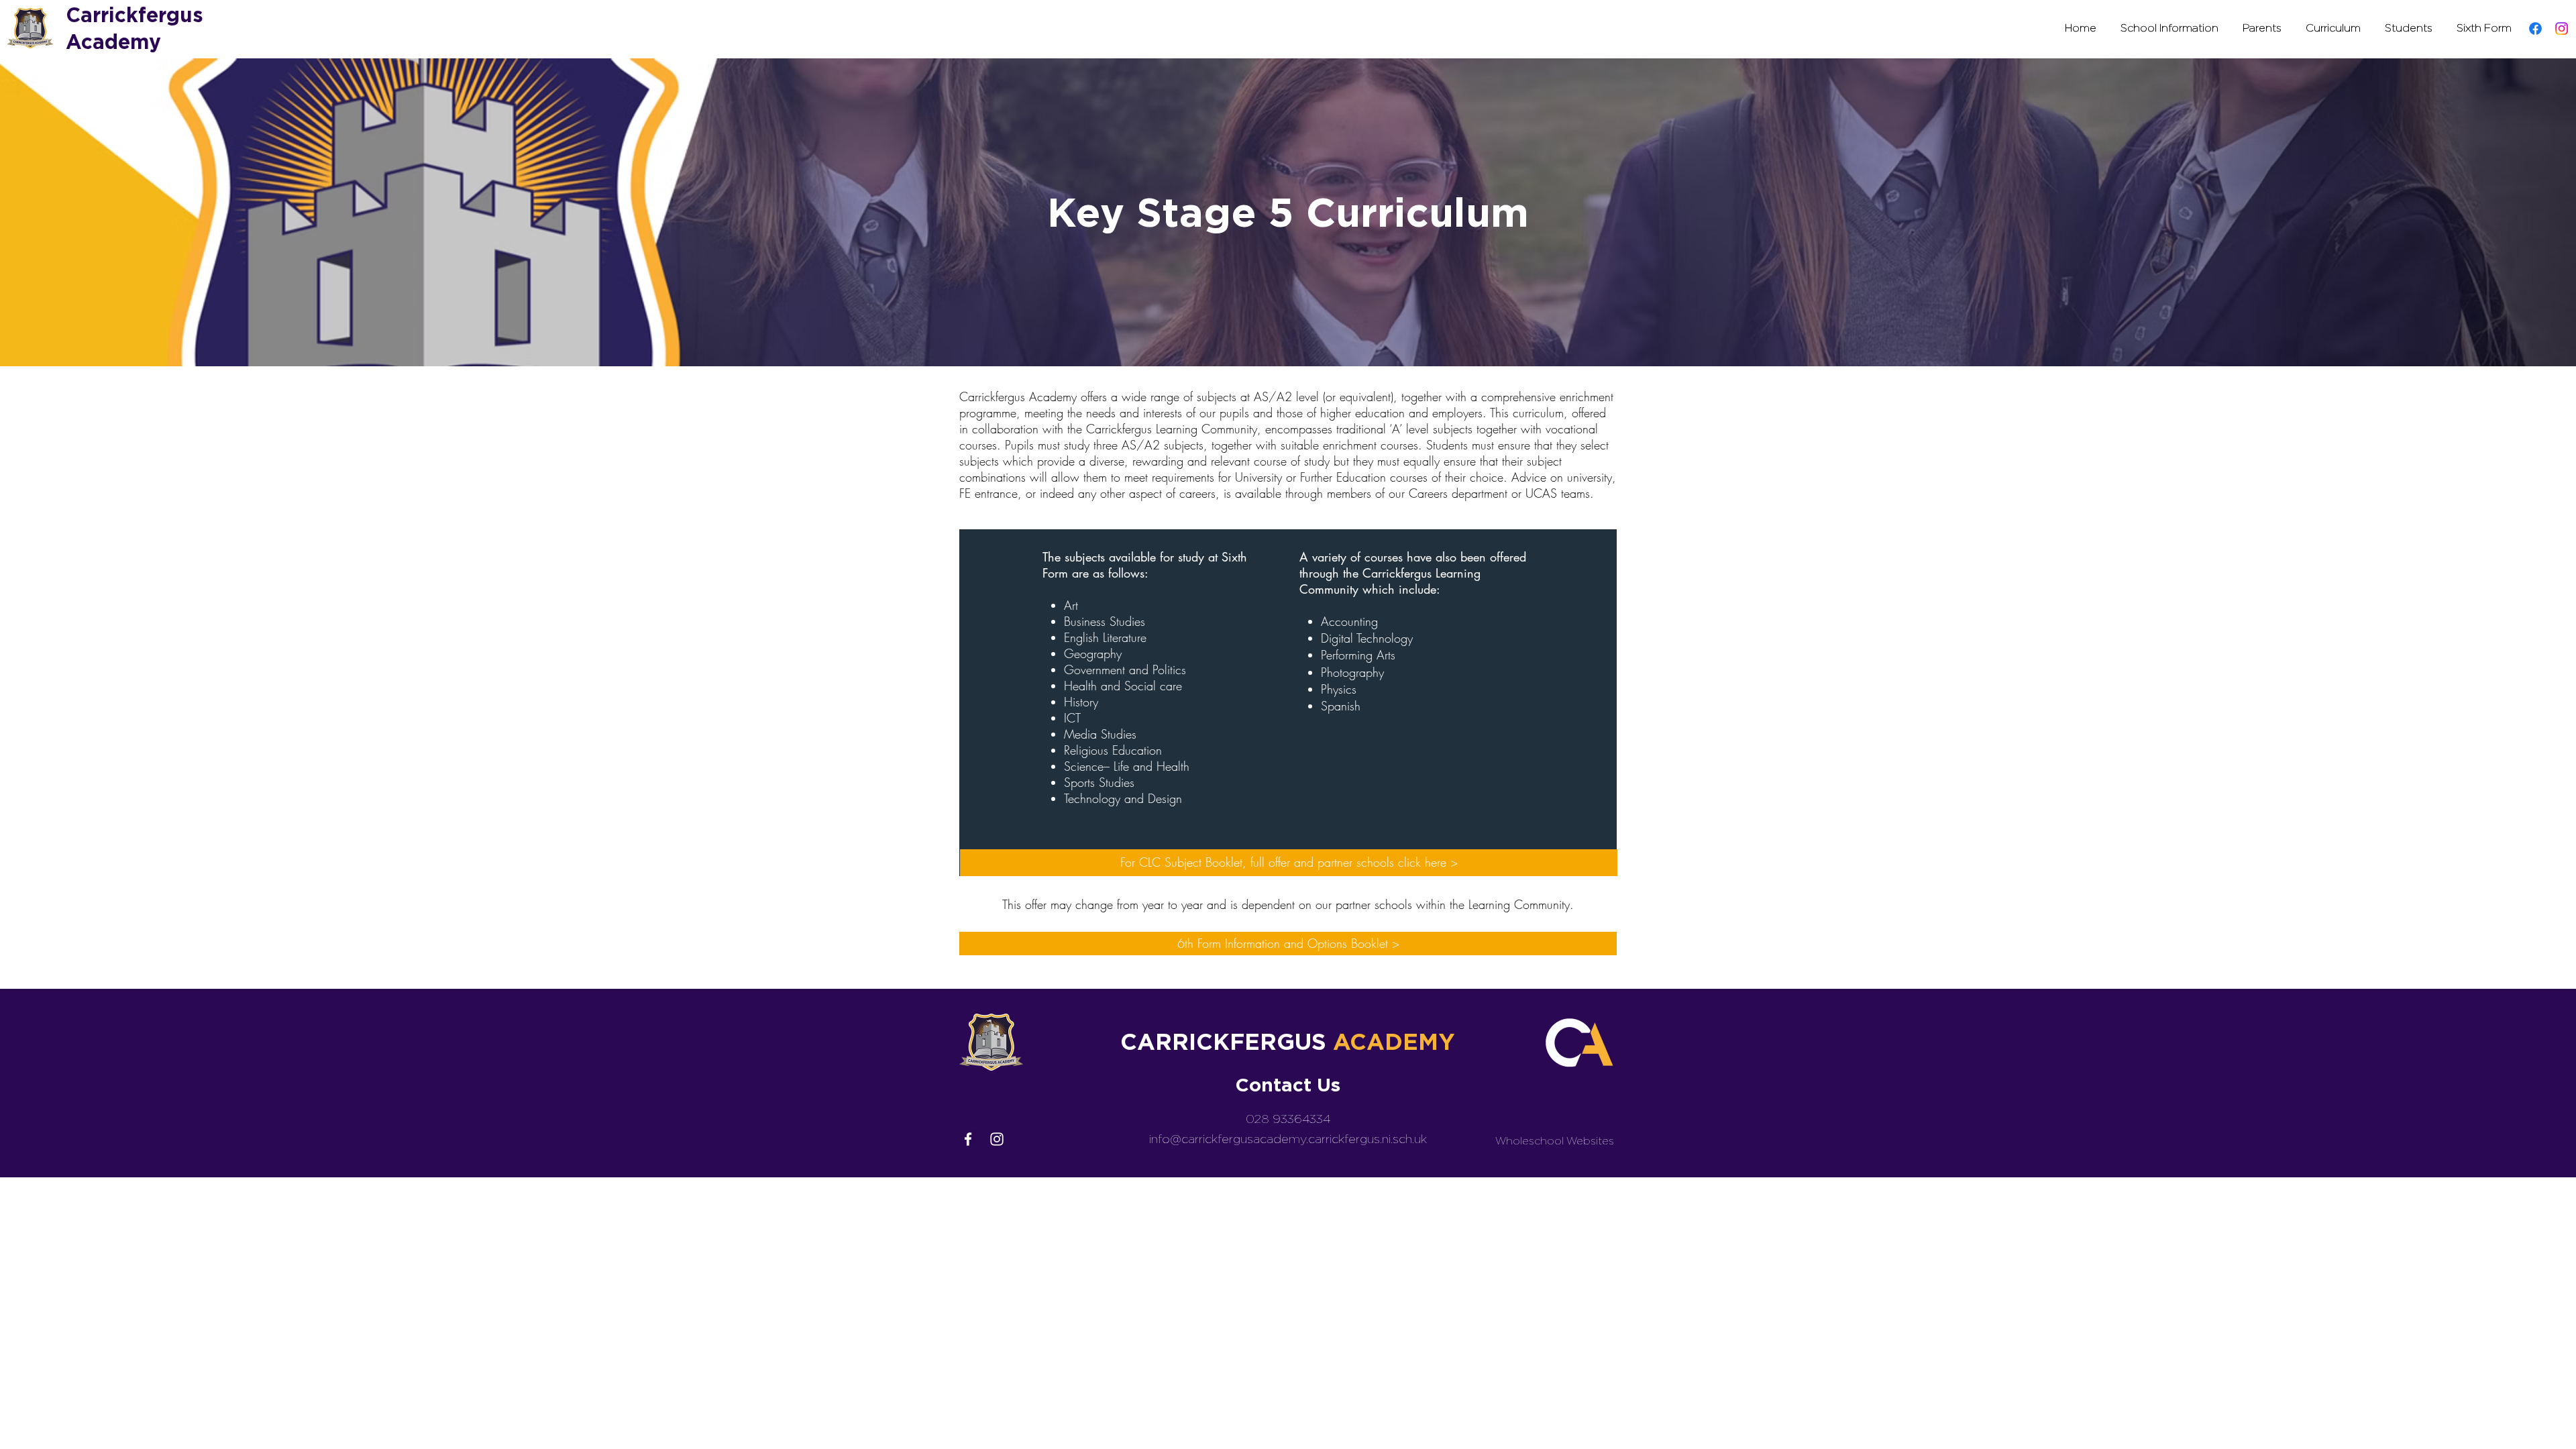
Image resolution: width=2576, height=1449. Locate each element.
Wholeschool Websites (1555, 1141)
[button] (2169, 28)
